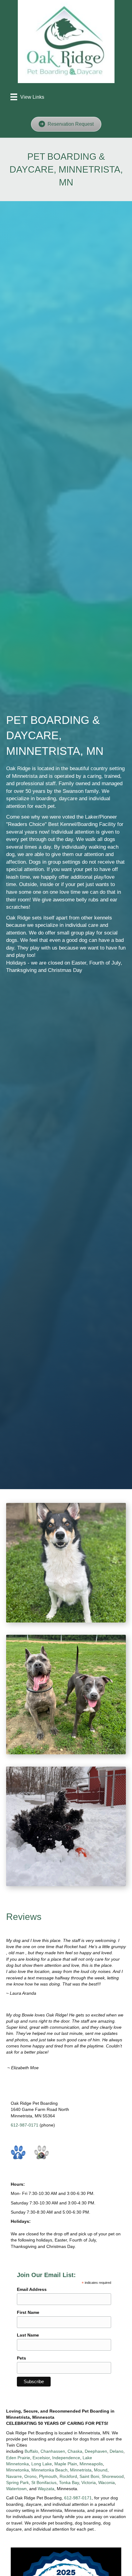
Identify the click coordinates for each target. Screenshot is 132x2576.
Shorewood (113, 2476)
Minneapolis (91, 2464)
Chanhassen (53, 2451)
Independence (66, 2458)
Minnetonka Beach (49, 2470)
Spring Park (17, 2482)
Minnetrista (81, 2470)
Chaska (75, 2451)
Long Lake (42, 2464)
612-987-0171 (25, 2125)
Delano (116, 2451)
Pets (21, 2358)
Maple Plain (66, 2464)
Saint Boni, (90, 2476)
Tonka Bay (69, 2482)
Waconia (107, 2482)
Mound (101, 2470)
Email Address (32, 2289)
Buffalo (31, 2451)
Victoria (89, 2482)
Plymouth (48, 2476)
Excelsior (41, 2458)
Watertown (16, 2489)
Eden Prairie (18, 2458)
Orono (30, 2476)
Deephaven (96, 2451)
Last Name (28, 2335)
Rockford (68, 2476)
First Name (28, 2312)
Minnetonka (17, 2470)
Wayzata (46, 2489)
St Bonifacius (44, 2482)
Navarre (14, 2476)
